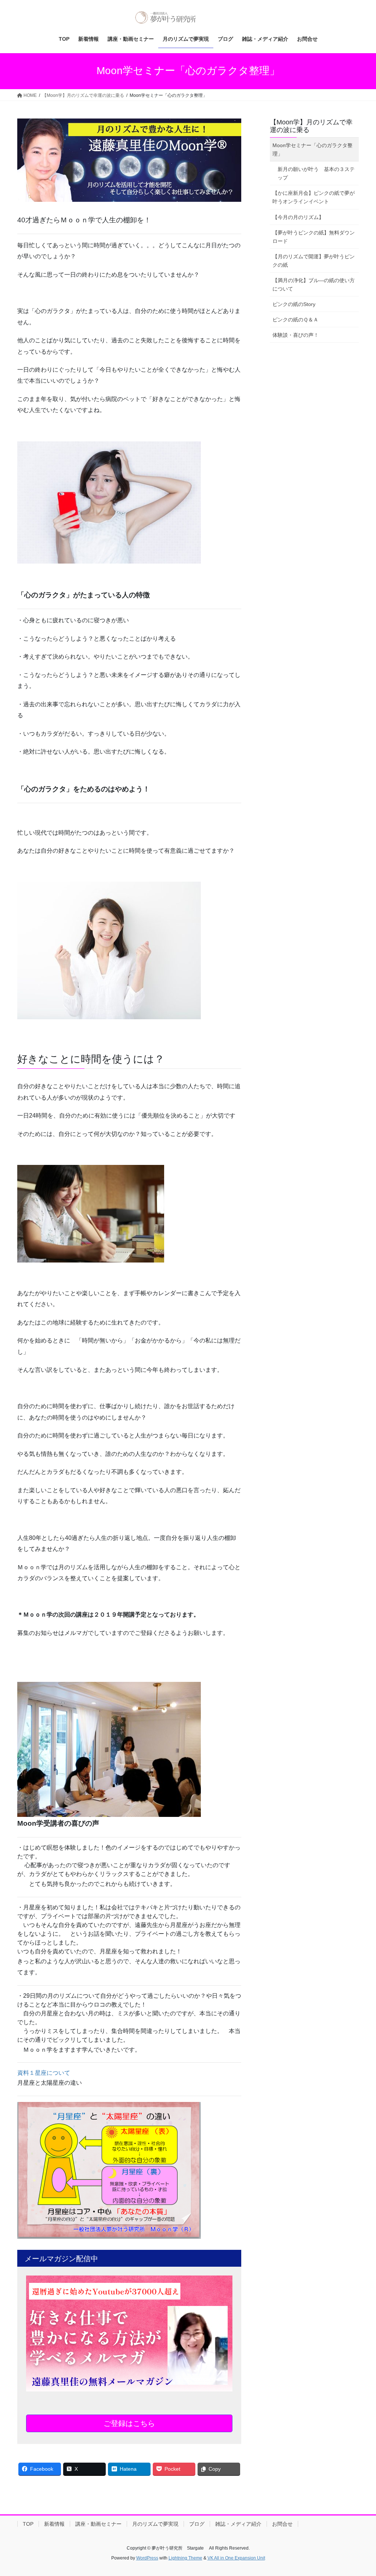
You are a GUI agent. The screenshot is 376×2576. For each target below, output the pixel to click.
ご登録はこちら (129, 2423)
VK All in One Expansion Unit (236, 2558)
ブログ (197, 2524)
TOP (28, 2524)
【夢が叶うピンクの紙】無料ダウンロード (314, 237)
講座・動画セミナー (98, 2524)
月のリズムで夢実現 (155, 2524)
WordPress (147, 2558)
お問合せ (282, 2524)
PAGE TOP (360, 2492)
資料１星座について (44, 2073)
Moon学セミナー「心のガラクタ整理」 (312, 150)
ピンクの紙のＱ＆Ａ (295, 320)
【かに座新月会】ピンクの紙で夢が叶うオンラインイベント (314, 197)
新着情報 (54, 2524)
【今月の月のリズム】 (298, 217)
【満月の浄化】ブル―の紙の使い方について (314, 285)
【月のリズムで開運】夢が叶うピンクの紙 (314, 261)
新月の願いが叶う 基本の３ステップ (316, 173)
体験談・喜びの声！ (296, 335)
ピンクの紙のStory (294, 304)
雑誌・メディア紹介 (238, 2524)
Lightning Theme (185, 2558)
